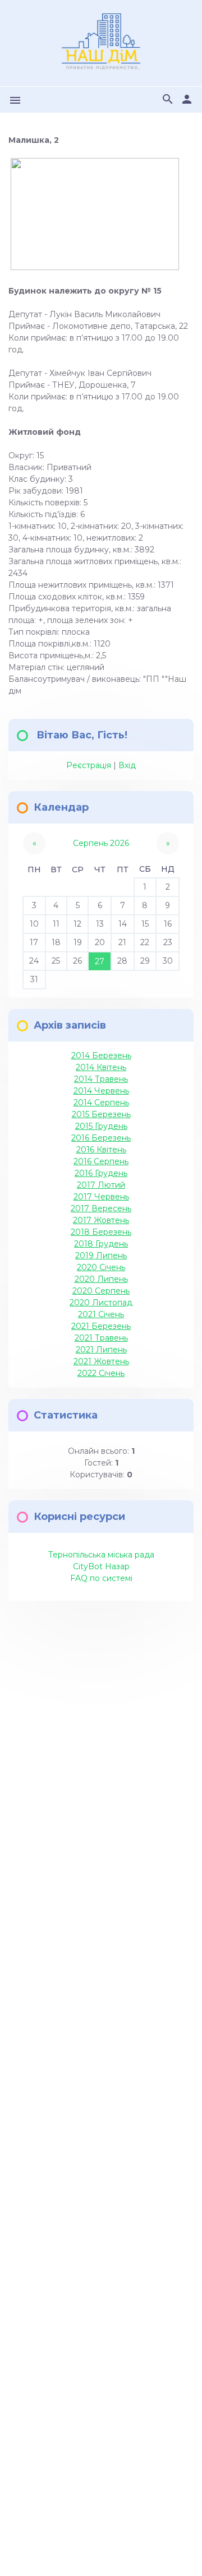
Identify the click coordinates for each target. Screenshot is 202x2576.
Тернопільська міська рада (101, 1555)
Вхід (127, 765)
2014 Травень (101, 1079)
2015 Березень (101, 1114)
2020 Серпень (101, 1291)
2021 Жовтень (101, 1361)
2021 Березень (101, 1326)
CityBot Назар (101, 1566)
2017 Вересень (101, 1208)
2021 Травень (101, 1338)
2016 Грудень (101, 1173)
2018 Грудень (101, 1244)
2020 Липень (101, 1279)
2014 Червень (101, 1091)
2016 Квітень (101, 1150)
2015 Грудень (101, 1126)
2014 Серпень (101, 1103)
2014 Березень (101, 1055)
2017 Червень (101, 1197)
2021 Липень (101, 1350)
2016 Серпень (101, 1161)
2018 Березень (101, 1232)
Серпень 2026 (101, 843)
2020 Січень (101, 1267)
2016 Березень (101, 1138)
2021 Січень (101, 1314)
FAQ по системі (101, 1578)
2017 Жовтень (101, 1220)
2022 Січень (101, 1373)
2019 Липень (101, 1256)
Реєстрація (89, 765)
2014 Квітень (101, 1067)
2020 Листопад (101, 1303)
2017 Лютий (101, 1185)
